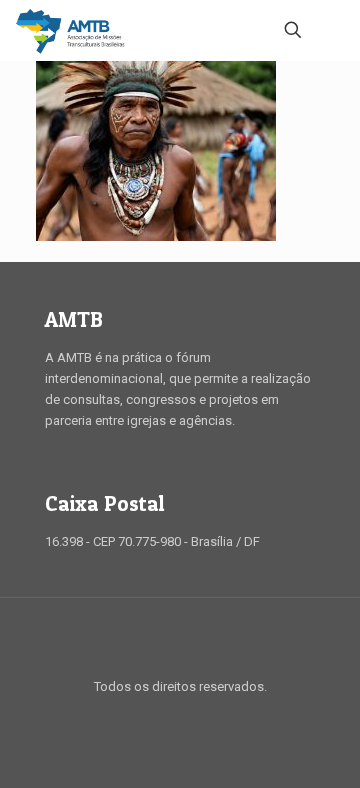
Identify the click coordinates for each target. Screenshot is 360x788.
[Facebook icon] (148, 717)
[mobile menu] (333, 30)
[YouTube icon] (190, 717)
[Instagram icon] (211, 717)
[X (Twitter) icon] (169, 717)
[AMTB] (70, 30)
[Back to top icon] (180, 639)
